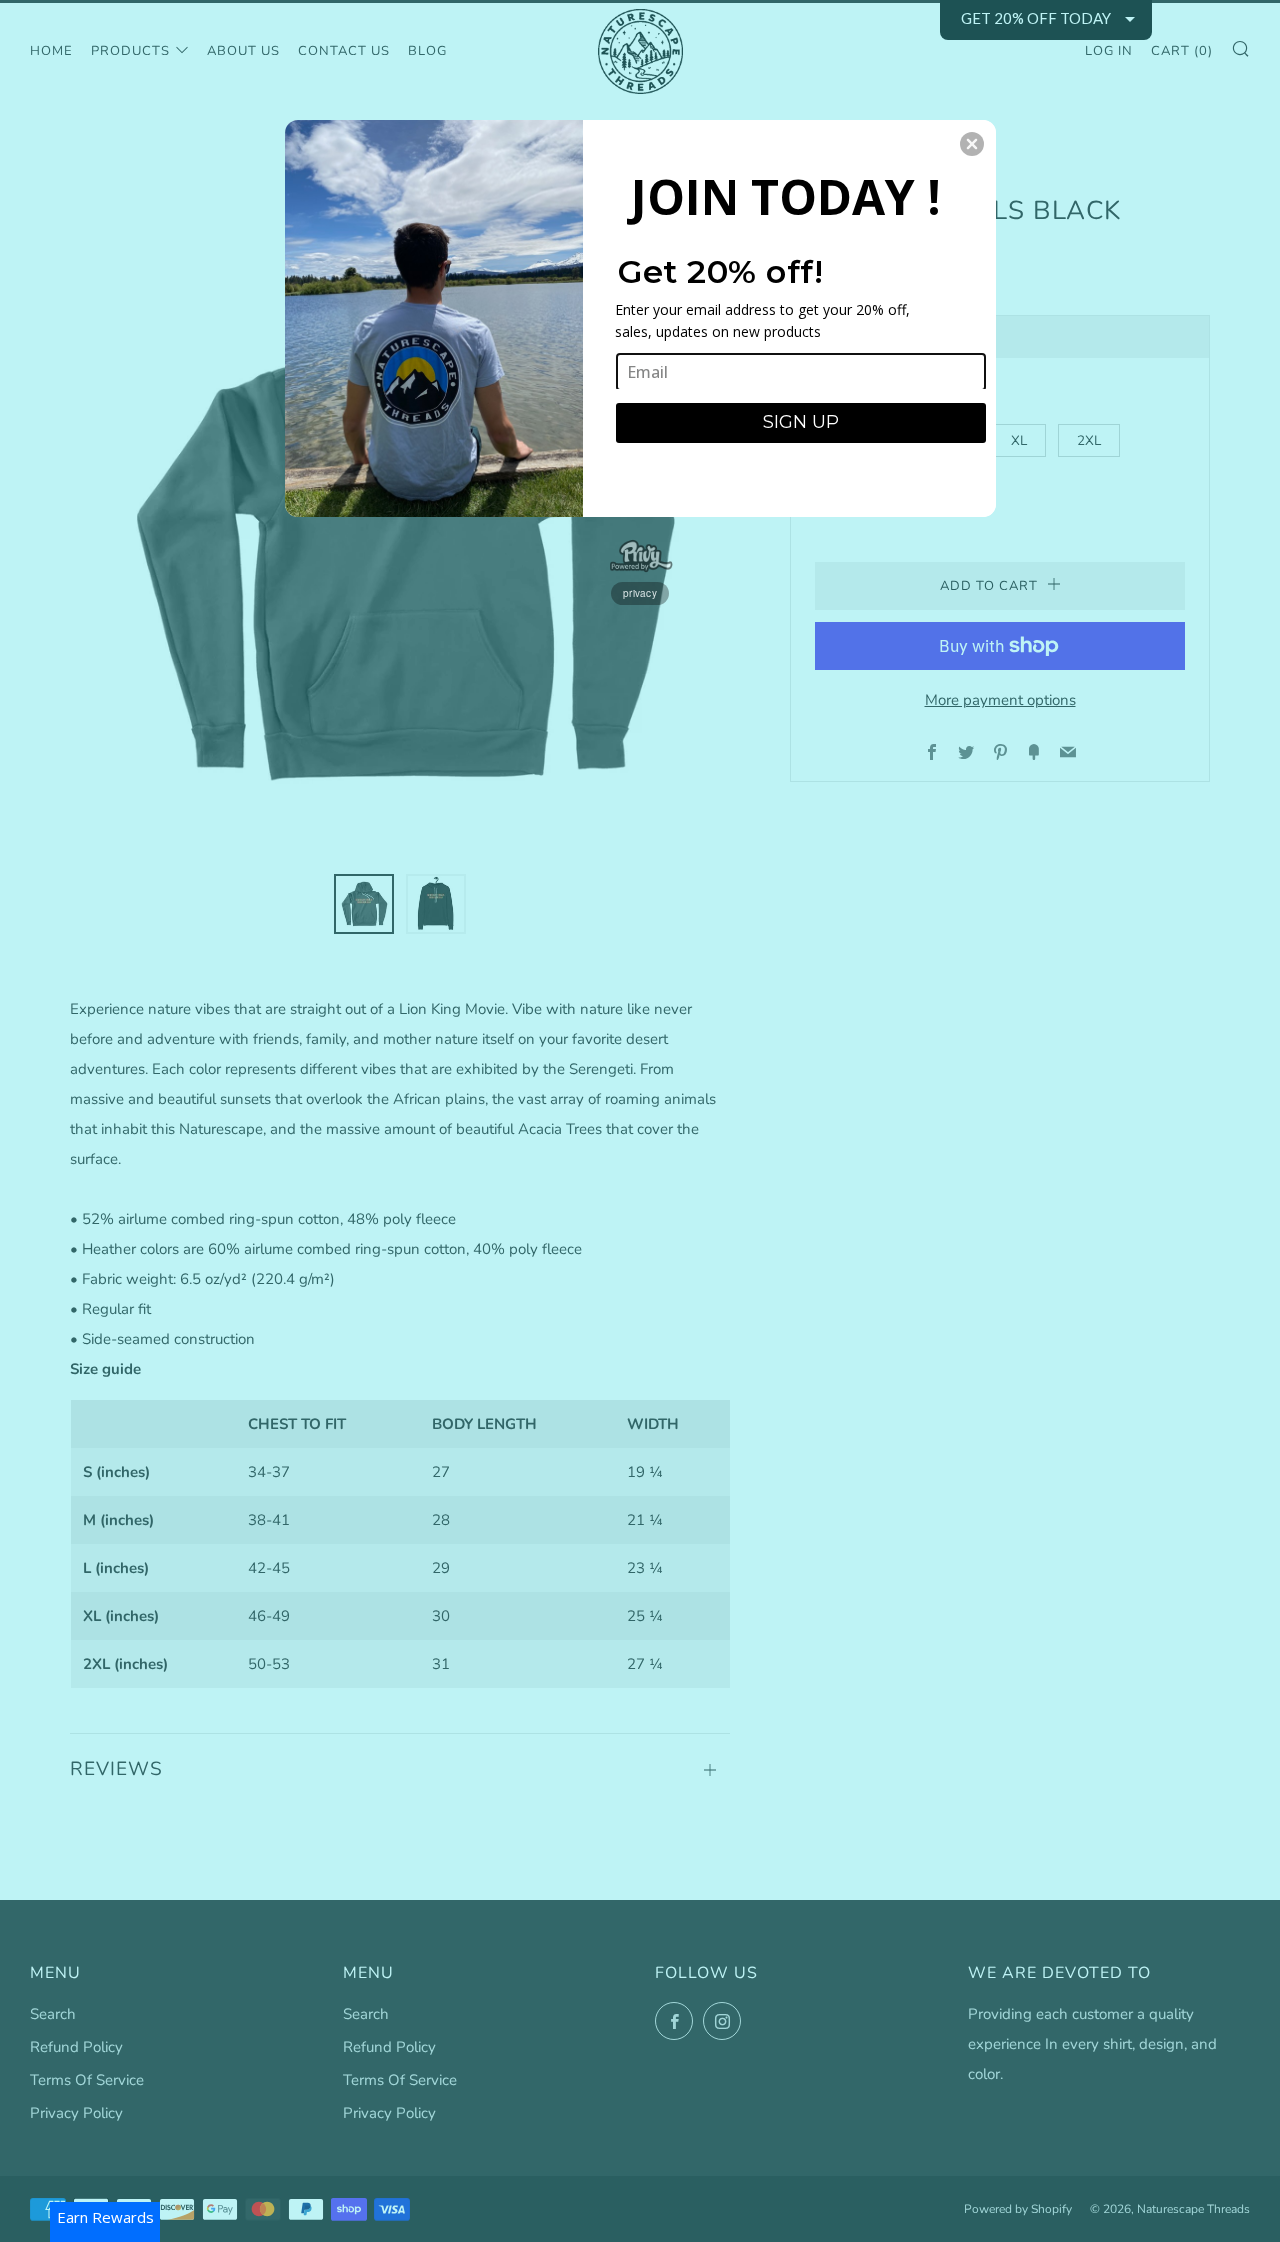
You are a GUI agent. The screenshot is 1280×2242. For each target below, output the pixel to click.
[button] (972, 144)
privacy (640, 593)
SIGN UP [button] (801, 422)
